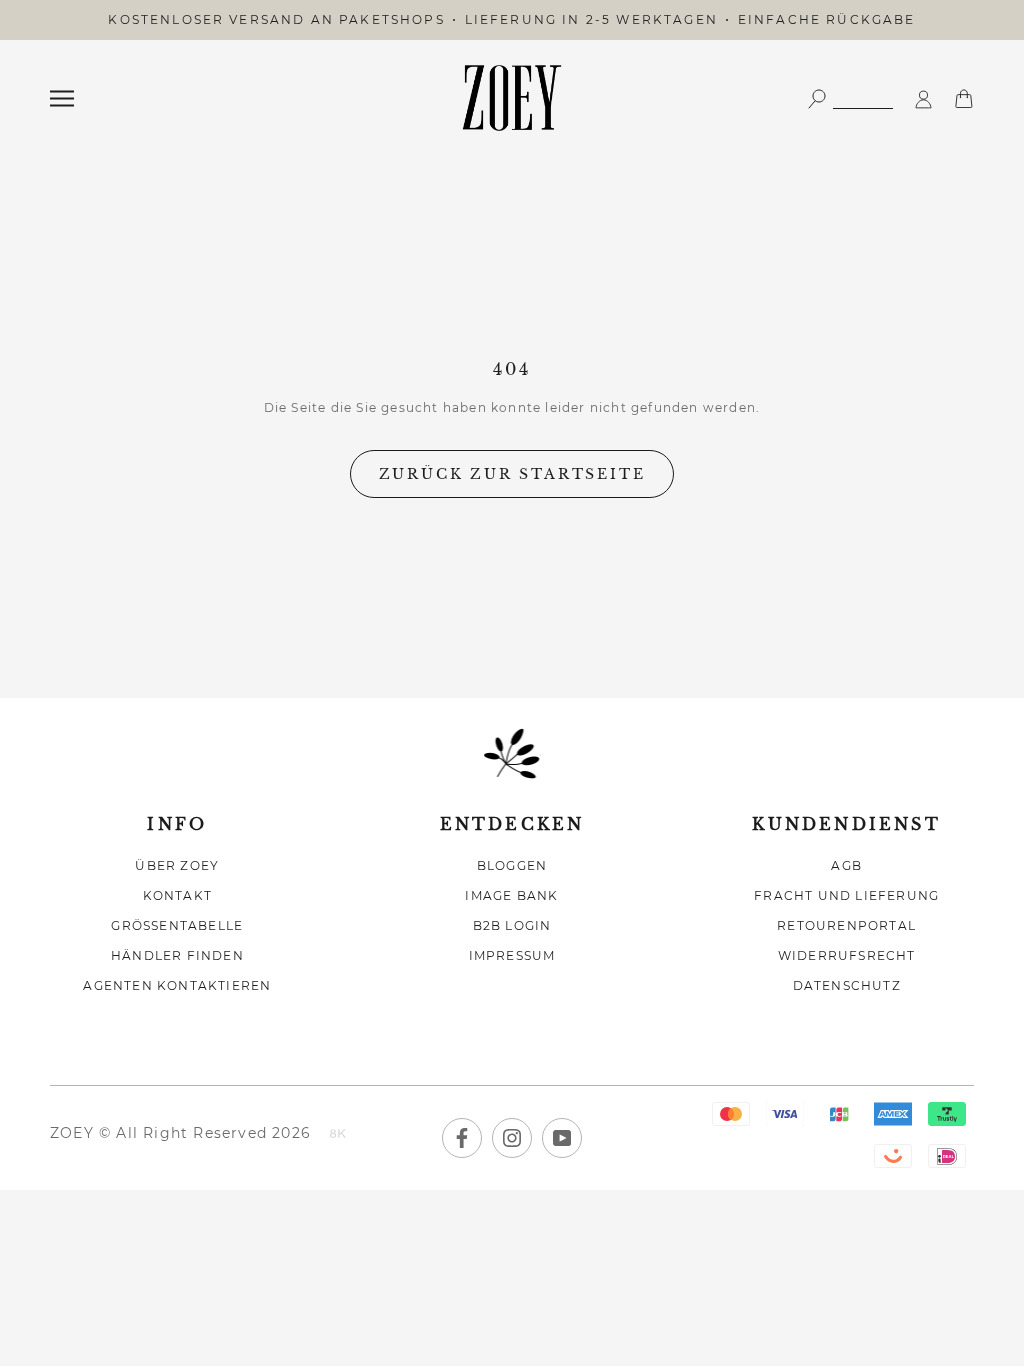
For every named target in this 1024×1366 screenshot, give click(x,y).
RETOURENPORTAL (846, 925)
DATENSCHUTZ (847, 985)
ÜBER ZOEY (177, 865)
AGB (846, 865)
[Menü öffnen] (62, 98)
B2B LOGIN (512, 925)
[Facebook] (462, 1138)
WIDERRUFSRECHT (847, 955)
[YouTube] (562, 1138)
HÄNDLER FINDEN (177, 955)
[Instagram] (512, 1138)
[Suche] (850, 97)
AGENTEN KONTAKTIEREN (177, 985)
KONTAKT (177, 895)
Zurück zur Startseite (512, 474)
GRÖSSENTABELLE (177, 925)
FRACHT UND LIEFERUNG (846, 895)
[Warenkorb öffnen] (964, 97)
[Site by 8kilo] (338, 1135)
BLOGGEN (512, 865)
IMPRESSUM (512, 955)
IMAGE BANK (511, 895)
